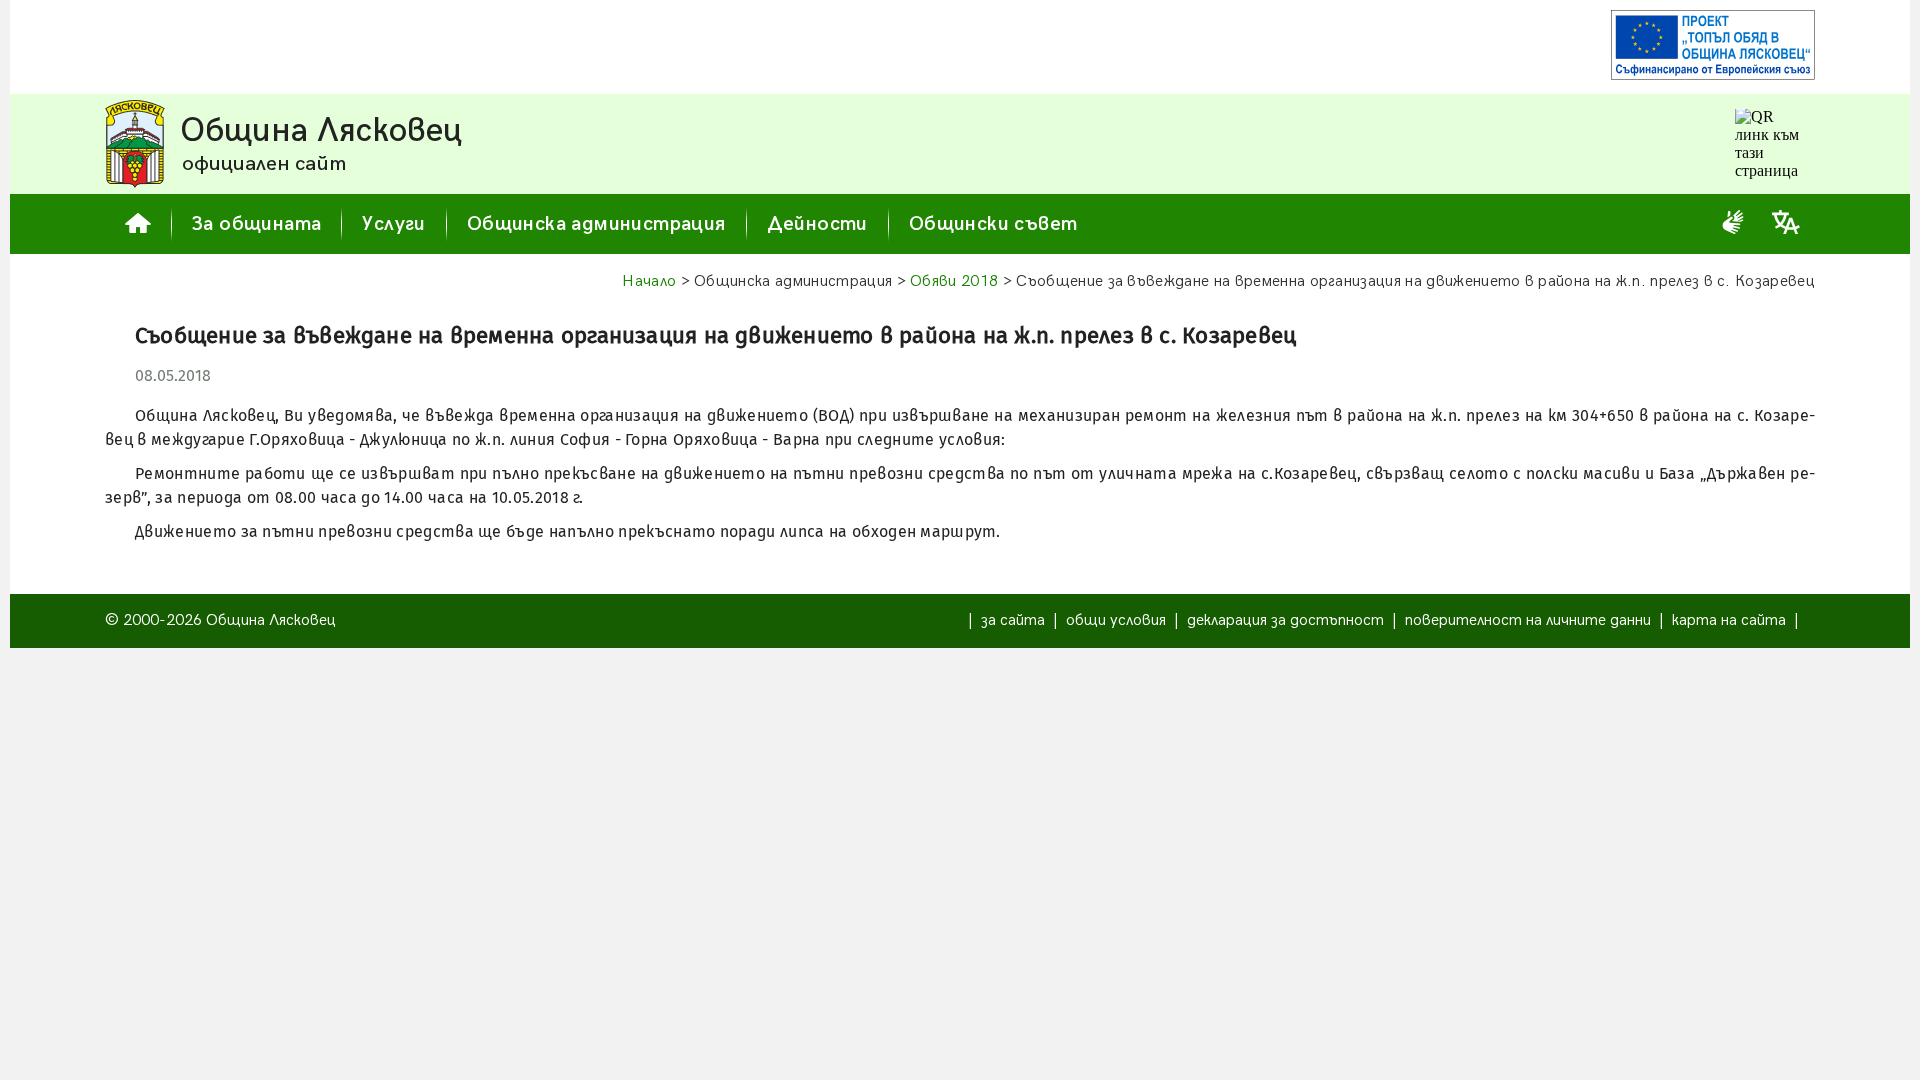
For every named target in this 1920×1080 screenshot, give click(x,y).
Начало (649, 281)
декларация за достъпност (1285, 620)
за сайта (1013, 620)
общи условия (1116, 620)
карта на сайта (1729, 620)
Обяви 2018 (954, 281)
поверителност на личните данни (1528, 620)
